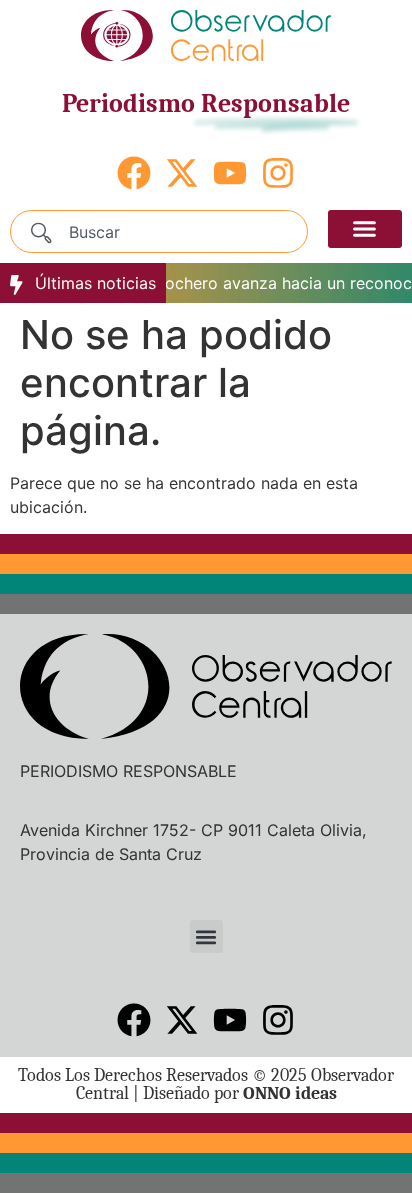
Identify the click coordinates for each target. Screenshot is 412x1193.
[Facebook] (134, 173)
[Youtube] (230, 173)
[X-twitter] (182, 173)
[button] (365, 229)
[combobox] (159, 231)
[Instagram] (278, 173)
